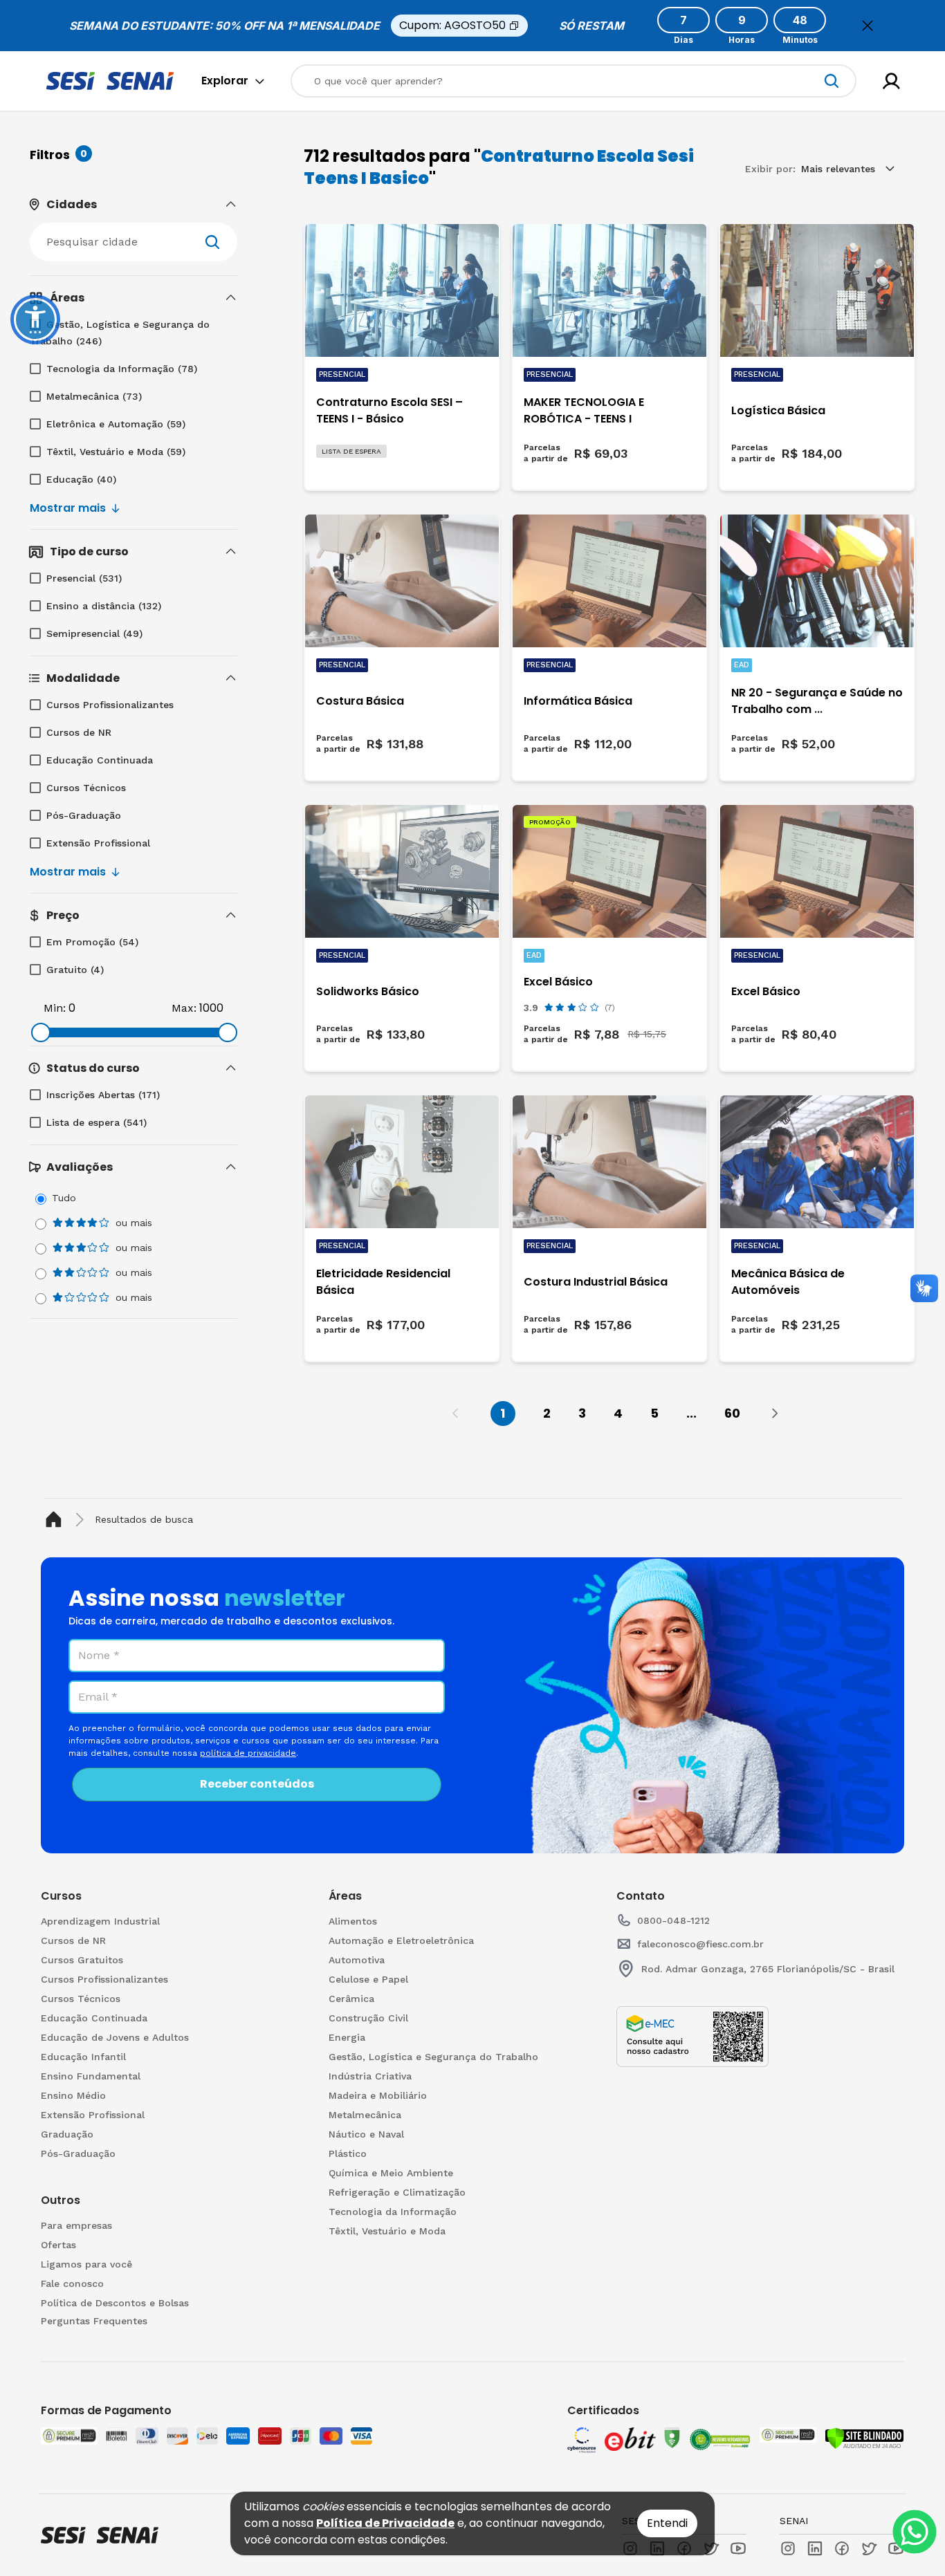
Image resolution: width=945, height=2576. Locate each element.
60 (732, 1413)
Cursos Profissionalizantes (110, 705)
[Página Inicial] (56, 1520)
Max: (184, 1008)
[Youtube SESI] (738, 2548)
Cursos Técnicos (86, 788)
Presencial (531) (84, 578)
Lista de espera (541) (97, 1122)
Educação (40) (81, 479)
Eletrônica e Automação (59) (116, 424)
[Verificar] (864, 2438)
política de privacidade (248, 1753)
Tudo (64, 1198)
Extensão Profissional (98, 843)
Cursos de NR (79, 732)
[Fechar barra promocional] (868, 26)
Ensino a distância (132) (104, 606)
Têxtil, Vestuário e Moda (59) (116, 452)
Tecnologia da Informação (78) (122, 369)
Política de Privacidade (385, 2523)
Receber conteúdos (257, 1784)
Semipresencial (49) (94, 633)
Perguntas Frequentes (94, 2321)
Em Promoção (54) (92, 942)
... (691, 1413)
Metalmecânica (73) (94, 396)
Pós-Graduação (84, 815)
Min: (55, 1008)
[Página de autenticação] (891, 81)
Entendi (667, 2523)
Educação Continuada (100, 760)
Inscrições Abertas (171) (103, 1095)
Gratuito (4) (75, 970)
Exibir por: (770, 169)
